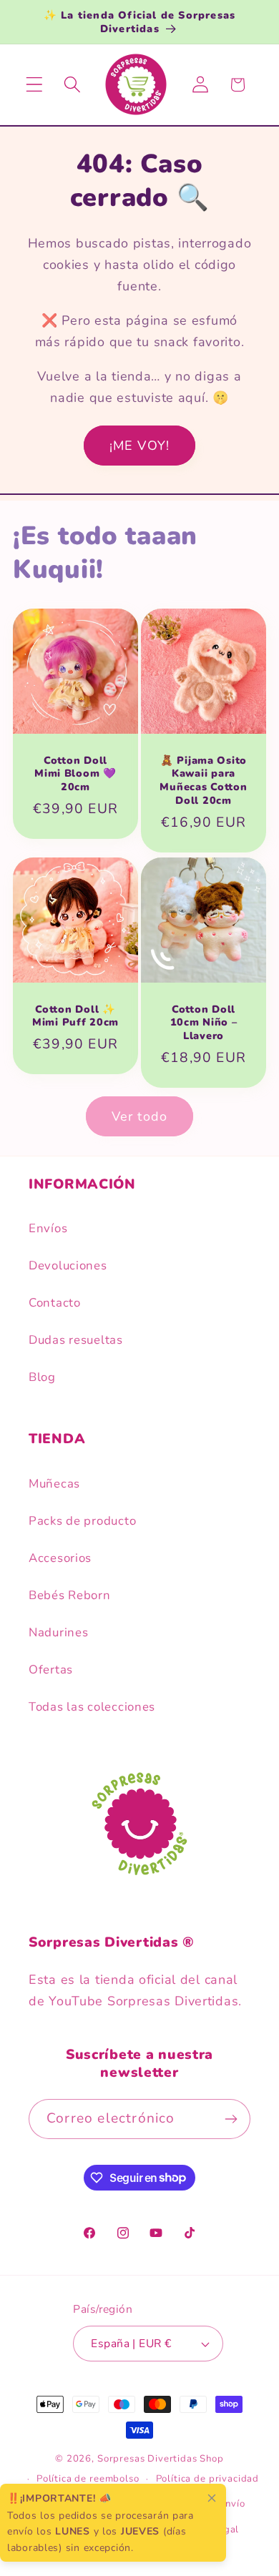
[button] (35, 85)
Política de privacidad (207, 2479)
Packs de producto (82, 1521)
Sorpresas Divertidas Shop (161, 2459)
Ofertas (51, 1670)
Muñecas (54, 1484)
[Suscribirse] (231, 2119)
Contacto (55, 1303)
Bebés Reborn (70, 1595)
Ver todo (140, 1116)
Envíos (48, 1228)
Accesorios (60, 1558)
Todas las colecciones (92, 1707)
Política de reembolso (88, 2479)
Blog (42, 1377)
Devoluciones (68, 1265)
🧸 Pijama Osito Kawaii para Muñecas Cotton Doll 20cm (203, 780)
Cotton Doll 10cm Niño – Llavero (204, 1023)
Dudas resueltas (76, 1340)
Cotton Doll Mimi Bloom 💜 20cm (75, 773)
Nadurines (58, 1632)
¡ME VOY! (140, 446)
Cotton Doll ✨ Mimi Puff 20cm (75, 1016)
